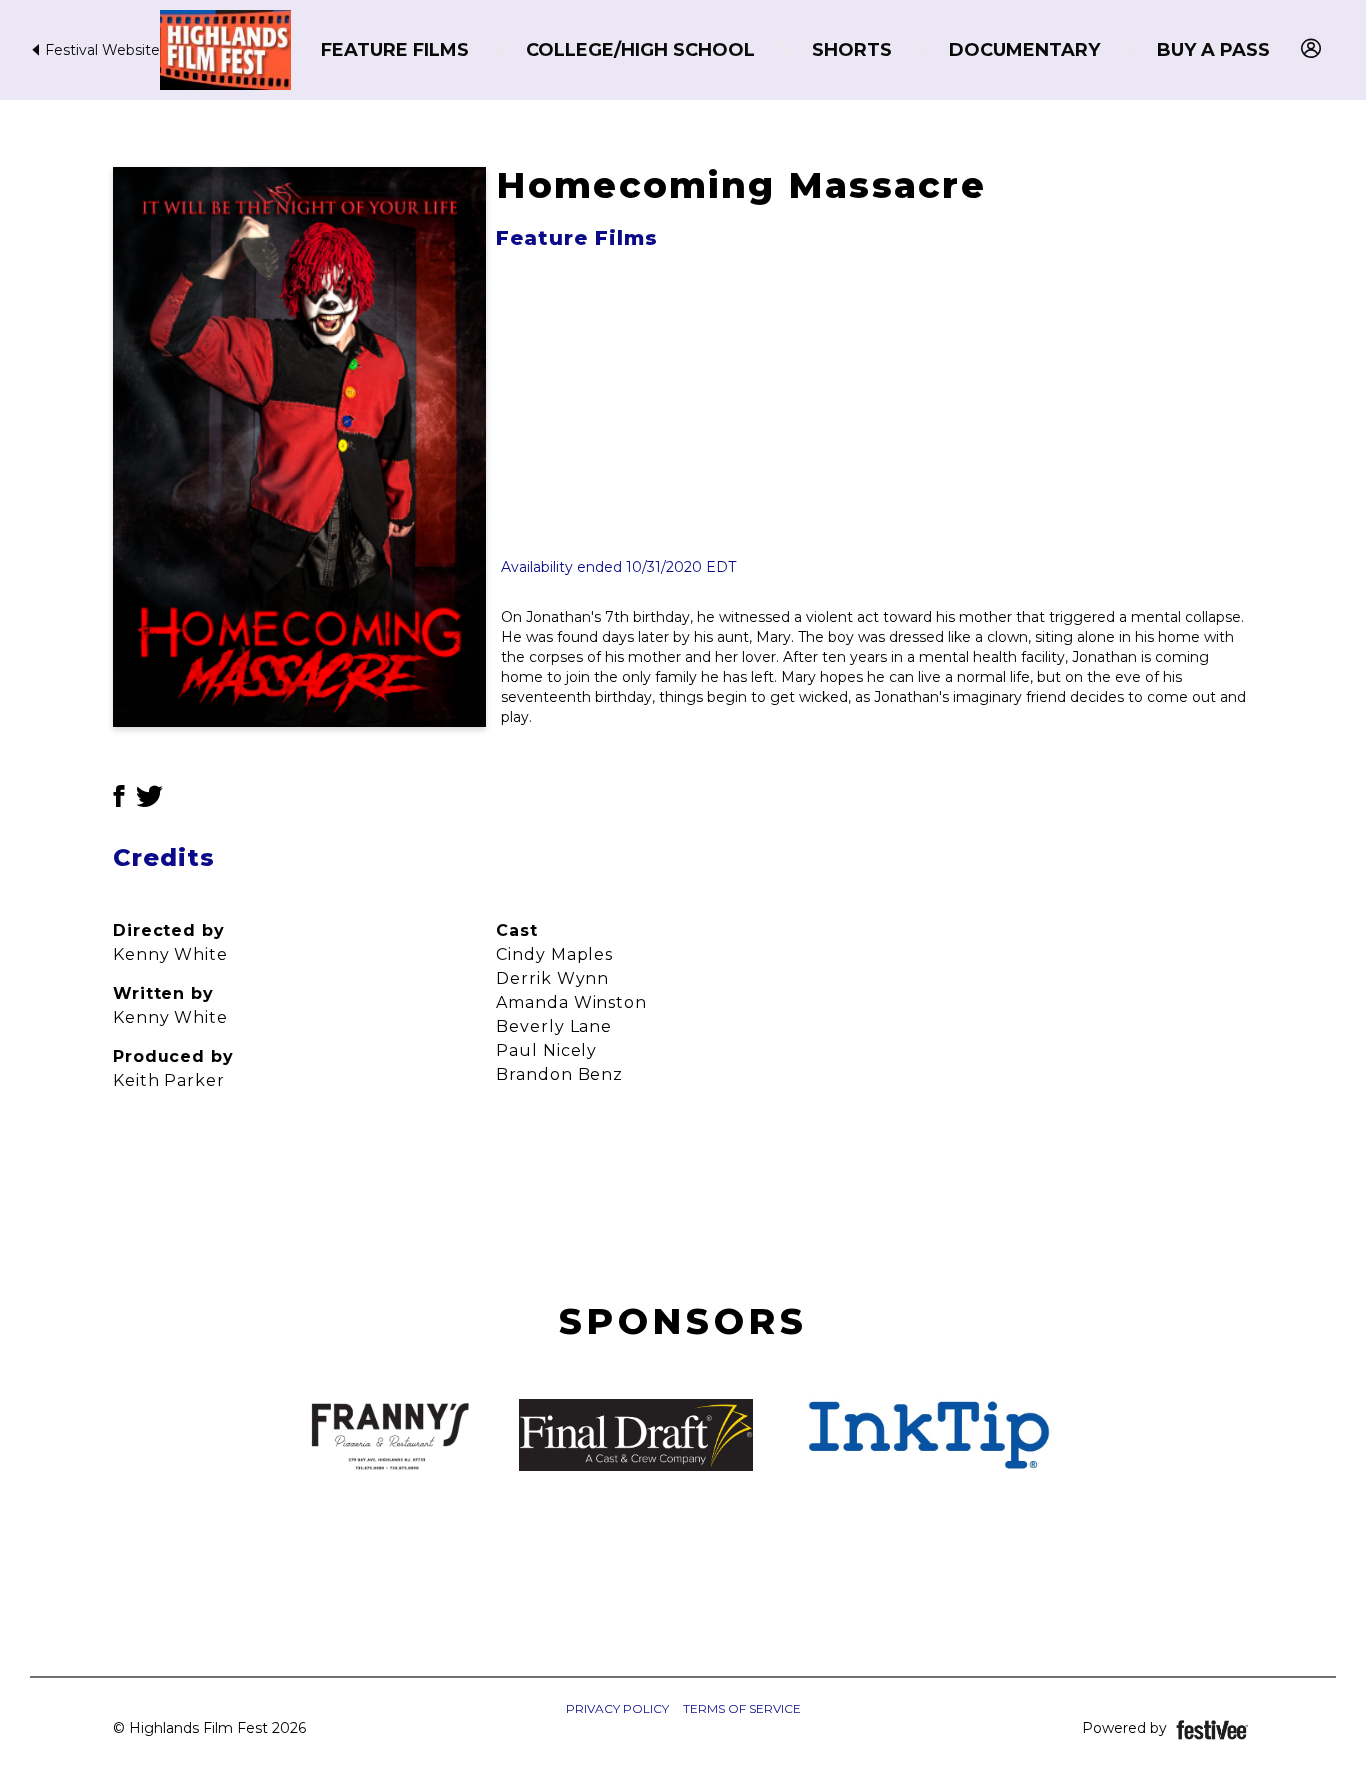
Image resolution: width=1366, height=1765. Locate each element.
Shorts (852, 50)
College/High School (640, 50)
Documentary (1024, 50)
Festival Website (100, 50)
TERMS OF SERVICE (742, 1708)
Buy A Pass (1213, 50)
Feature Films (395, 50)
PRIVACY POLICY (617, 1708)
